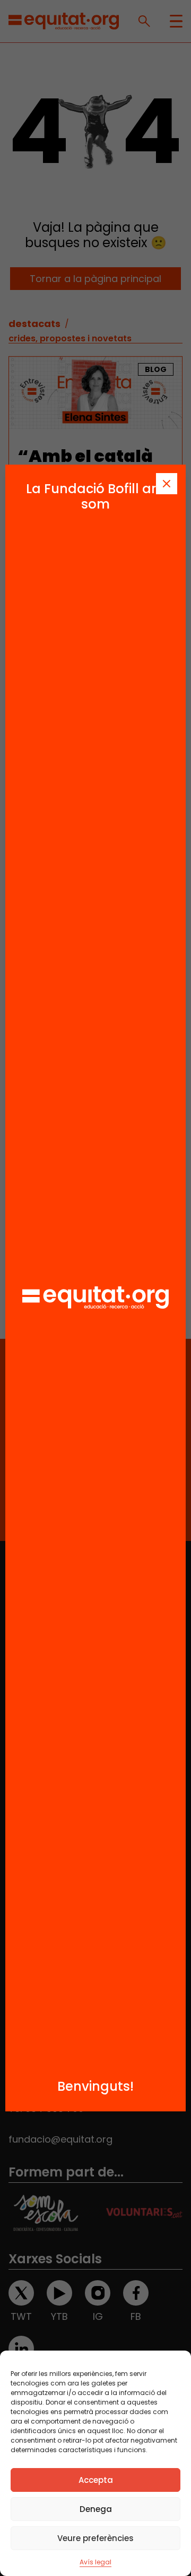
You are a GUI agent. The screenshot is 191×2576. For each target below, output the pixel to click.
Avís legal (95, 2562)
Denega (96, 2509)
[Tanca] (167, 484)
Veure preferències (95, 2538)
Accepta (96, 2480)
